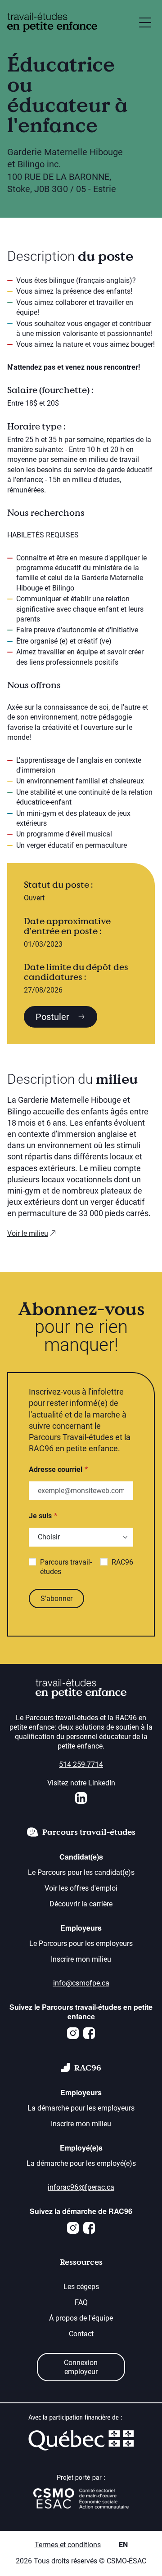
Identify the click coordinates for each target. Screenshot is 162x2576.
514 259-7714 (81, 1764)
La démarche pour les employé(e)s (81, 2163)
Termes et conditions (68, 2545)
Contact (81, 2334)
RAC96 (122, 1562)
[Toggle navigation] (145, 22)
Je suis (40, 1516)
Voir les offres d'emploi (81, 1888)
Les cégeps (81, 2287)
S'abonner (56, 1599)
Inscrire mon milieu (81, 1959)
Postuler (54, 1017)
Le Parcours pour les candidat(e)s (81, 1872)
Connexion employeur (81, 2367)
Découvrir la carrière (81, 1904)
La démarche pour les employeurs (81, 2108)
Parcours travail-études (66, 1567)
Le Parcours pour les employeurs (81, 1943)
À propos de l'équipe (81, 2318)
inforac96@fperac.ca (81, 2187)
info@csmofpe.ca (81, 1983)
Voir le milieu (28, 1233)
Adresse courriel (56, 1469)
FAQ (81, 2302)
